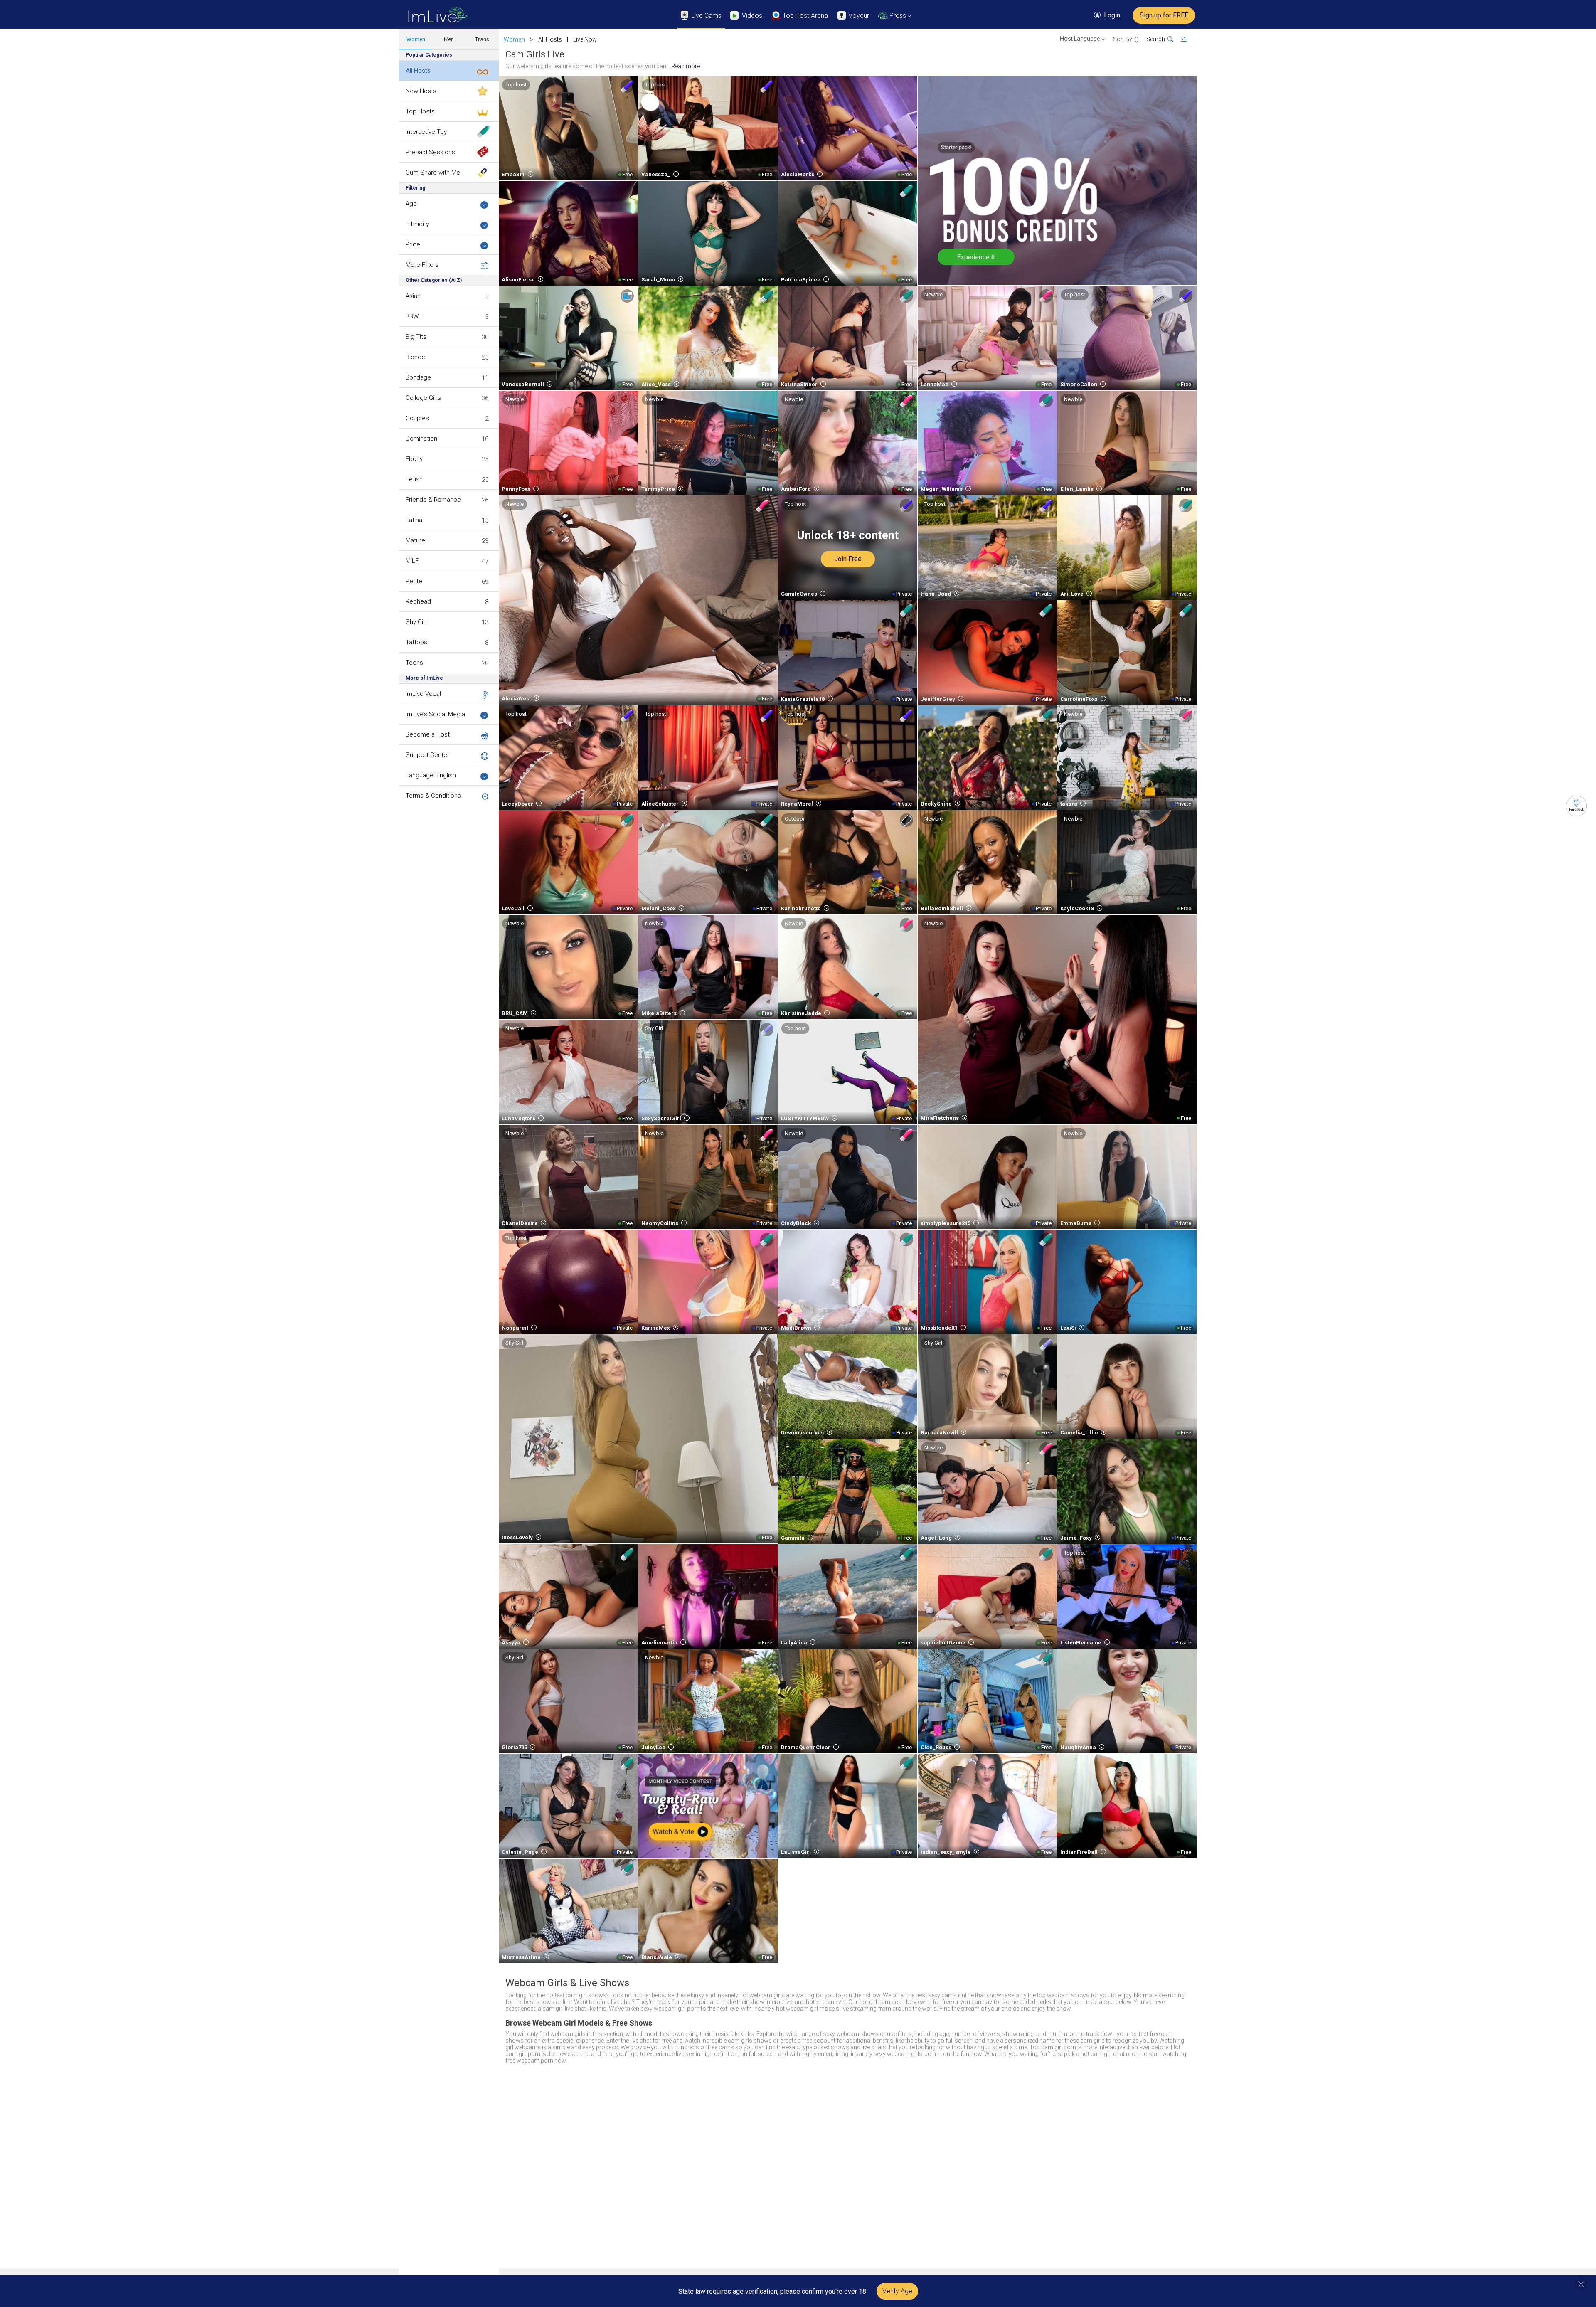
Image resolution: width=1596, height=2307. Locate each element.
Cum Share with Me (433, 173)
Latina (414, 520)
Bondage (418, 377)
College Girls (423, 398)
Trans (482, 39)
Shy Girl (416, 622)
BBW (412, 316)
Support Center (427, 755)
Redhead (418, 601)
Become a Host (428, 734)
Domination (421, 439)
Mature (415, 540)
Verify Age (897, 2291)
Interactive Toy (426, 132)
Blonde (415, 357)
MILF (412, 561)
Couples (417, 418)
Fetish (414, 479)
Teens (414, 663)
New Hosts (421, 91)
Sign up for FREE (1164, 15)
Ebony (414, 459)
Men (449, 39)
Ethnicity (417, 224)
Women (416, 39)
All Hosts (418, 71)
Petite (414, 581)
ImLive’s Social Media (435, 714)
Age (411, 204)
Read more (686, 66)
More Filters (422, 265)
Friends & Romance (433, 500)
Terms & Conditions (433, 796)
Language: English (431, 775)
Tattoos (416, 642)
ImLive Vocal (423, 694)
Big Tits (416, 337)
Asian (413, 296)
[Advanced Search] (1189, 39)
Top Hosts (420, 111)
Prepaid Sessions (430, 152)
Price (413, 244)
